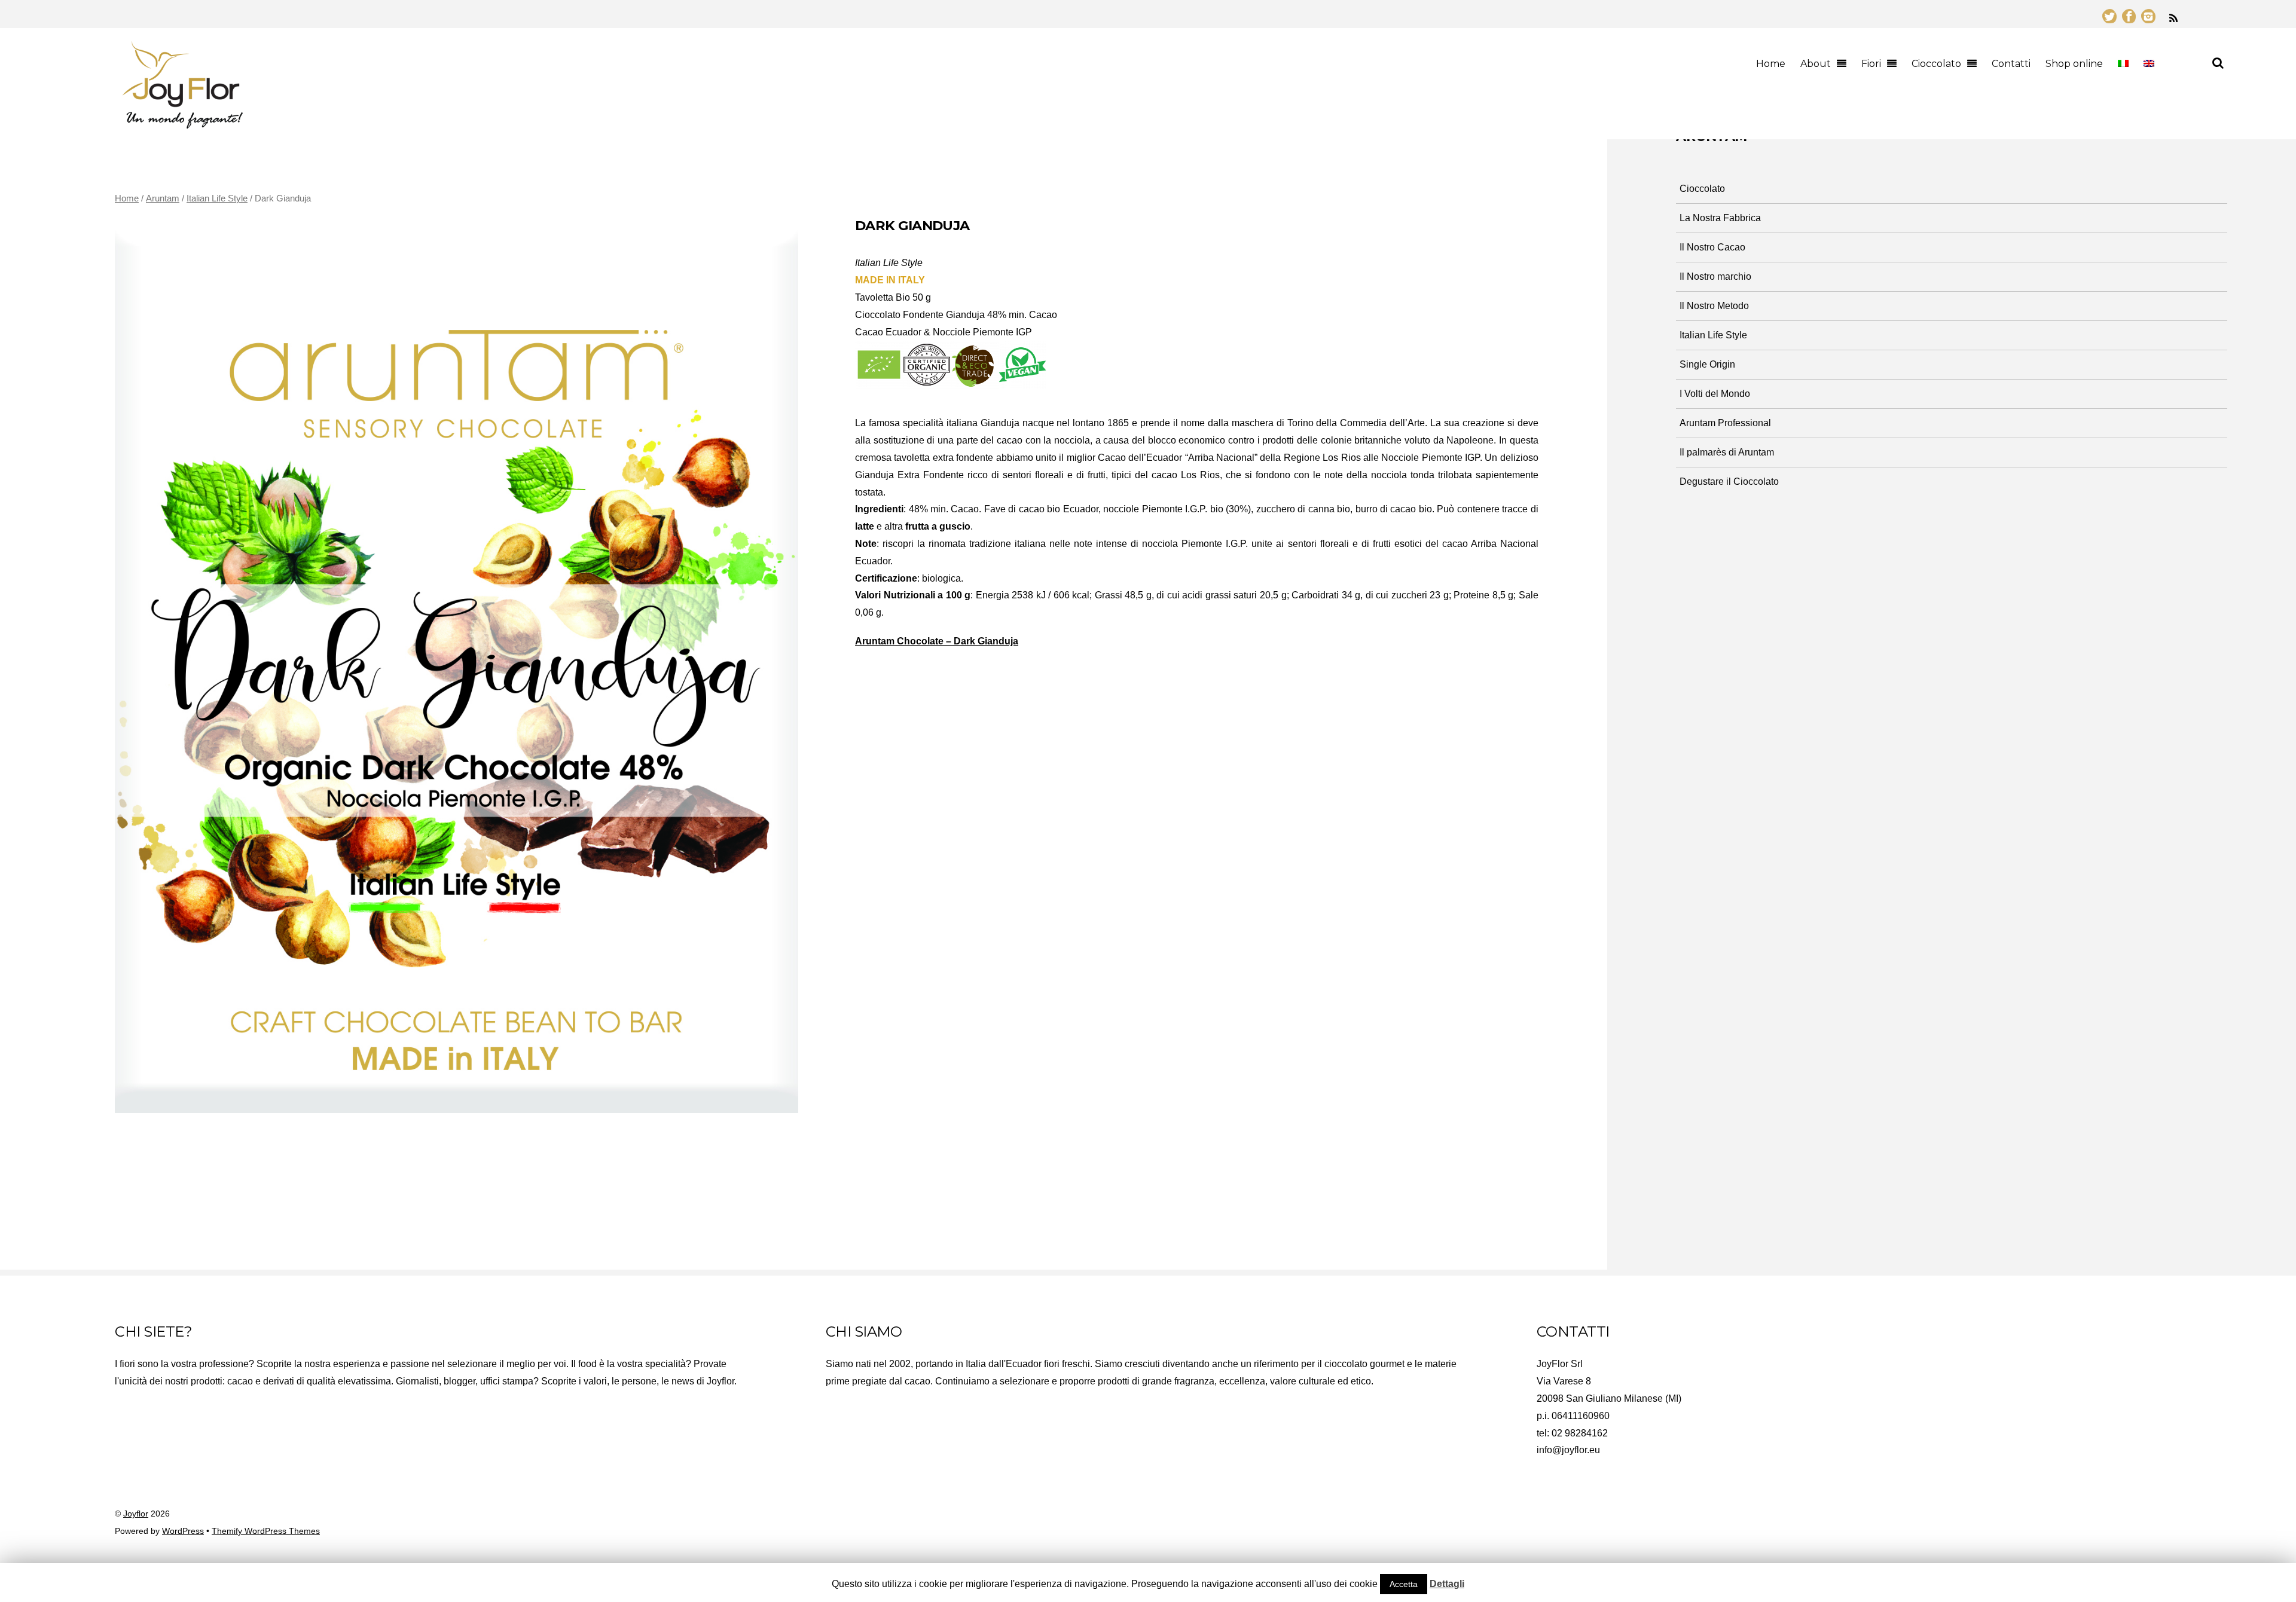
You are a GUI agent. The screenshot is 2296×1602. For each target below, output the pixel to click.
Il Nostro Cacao (1712, 247)
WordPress (183, 1531)
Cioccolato (1936, 64)
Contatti (2011, 64)
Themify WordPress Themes (266, 1531)
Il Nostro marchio (1715, 276)
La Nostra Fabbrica (1720, 218)
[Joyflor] (182, 123)
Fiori (1871, 64)
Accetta (1404, 1584)
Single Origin (1707, 364)
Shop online (2074, 64)
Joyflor (136, 1514)
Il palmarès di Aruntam (1727, 452)
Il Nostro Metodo (1714, 306)
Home (1771, 64)
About (1816, 64)
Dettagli (1447, 1584)
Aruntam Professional (1725, 423)
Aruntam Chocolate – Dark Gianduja (937, 641)
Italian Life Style (217, 198)
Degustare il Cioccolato (1729, 481)
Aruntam (163, 198)
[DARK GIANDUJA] (457, 665)
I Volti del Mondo (1715, 394)
